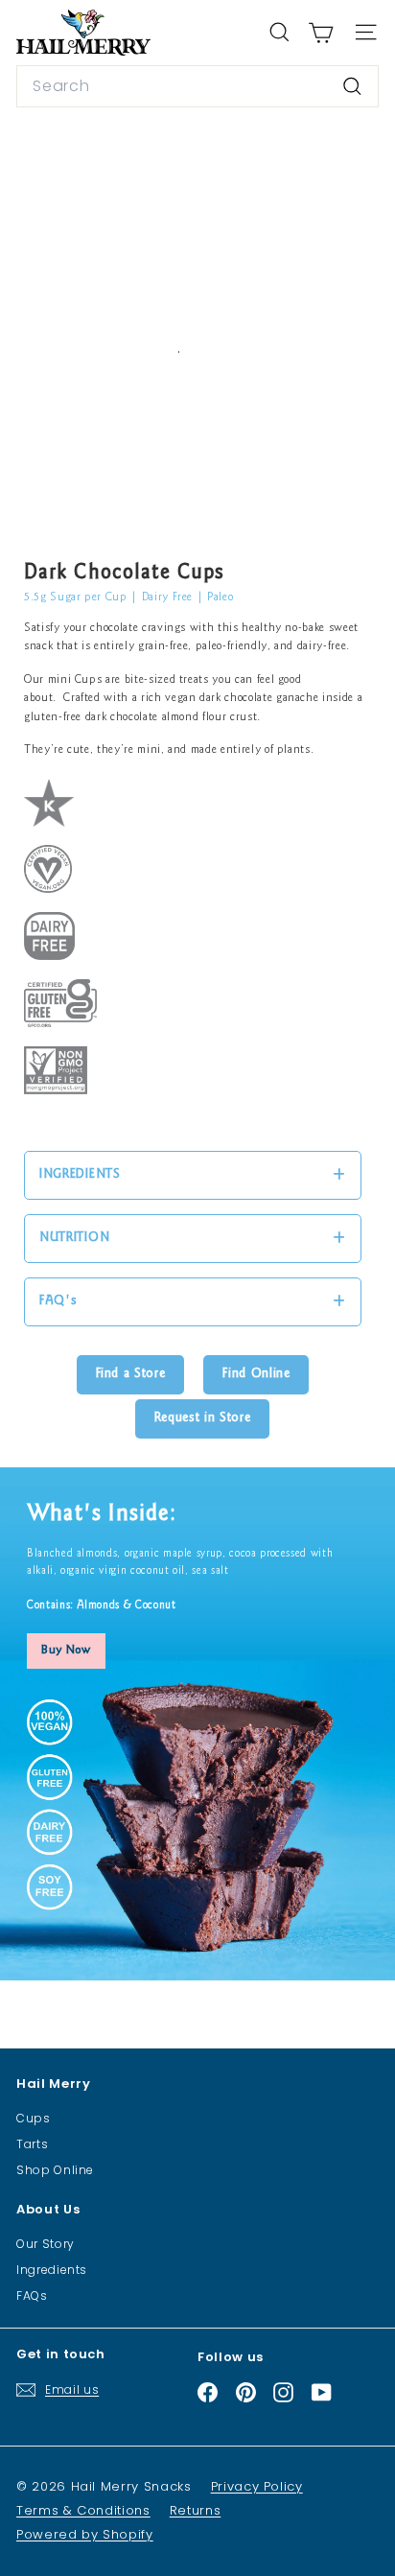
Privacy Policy (257, 2486)
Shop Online (55, 2170)
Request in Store (202, 1418)
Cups (34, 2118)
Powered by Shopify (85, 2534)
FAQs (32, 2295)
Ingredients (52, 2270)
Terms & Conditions (83, 2510)
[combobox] (197, 86)
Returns (196, 2510)
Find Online (256, 1374)
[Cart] (321, 33)
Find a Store (131, 1374)
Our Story (46, 2244)
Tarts (32, 2144)
